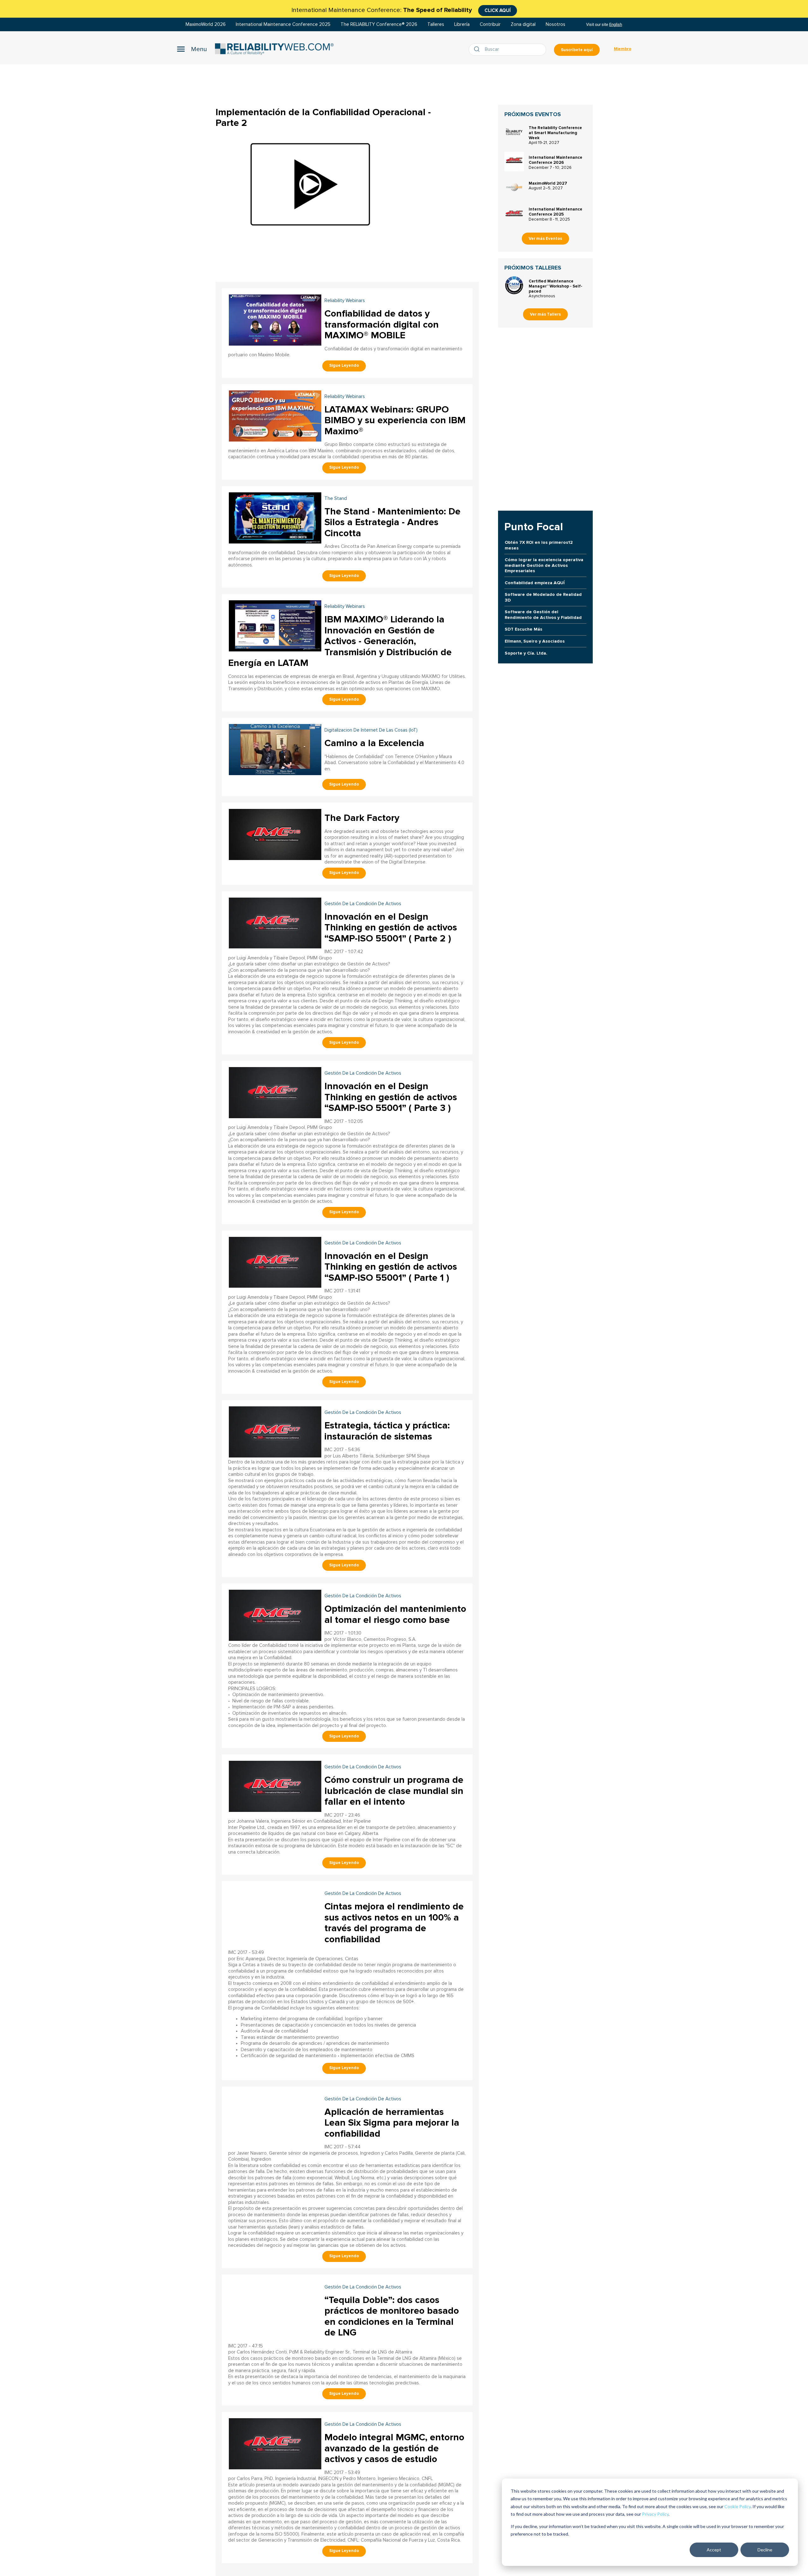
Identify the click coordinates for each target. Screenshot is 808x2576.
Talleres (436, 24)
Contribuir (490, 24)
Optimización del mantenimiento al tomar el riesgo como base (395, 1614)
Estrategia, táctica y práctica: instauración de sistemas (387, 1431)
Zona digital (523, 24)
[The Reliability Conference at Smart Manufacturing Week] (514, 132)
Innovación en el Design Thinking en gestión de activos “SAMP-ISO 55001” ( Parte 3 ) (391, 1097)
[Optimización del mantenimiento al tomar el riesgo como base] (275, 1614)
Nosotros (555, 24)
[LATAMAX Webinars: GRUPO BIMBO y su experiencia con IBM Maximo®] (275, 415)
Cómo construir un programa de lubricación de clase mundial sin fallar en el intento (394, 1791)
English (616, 24)
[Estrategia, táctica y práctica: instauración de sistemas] (275, 1431)
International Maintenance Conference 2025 (283, 24)
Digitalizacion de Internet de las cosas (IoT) (371, 730)
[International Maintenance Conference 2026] (514, 162)
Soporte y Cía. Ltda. (526, 653)
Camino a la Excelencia (374, 743)
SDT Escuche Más (523, 629)
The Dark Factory (362, 818)
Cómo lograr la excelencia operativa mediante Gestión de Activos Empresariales (544, 565)
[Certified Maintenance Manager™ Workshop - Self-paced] (514, 285)
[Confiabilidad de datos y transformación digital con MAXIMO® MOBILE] (275, 319)
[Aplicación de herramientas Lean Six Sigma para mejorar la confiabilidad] (275, 2118)
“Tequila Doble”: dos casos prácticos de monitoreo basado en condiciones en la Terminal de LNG (392, 2316)
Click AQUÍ (498, 10)
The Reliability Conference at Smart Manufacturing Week (555, 133)
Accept (714, 2550)
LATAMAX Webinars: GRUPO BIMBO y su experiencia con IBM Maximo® (395, 420)
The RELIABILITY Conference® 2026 (379, 24)
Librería (462, 24)
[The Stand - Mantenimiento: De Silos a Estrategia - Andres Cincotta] (275, 517)
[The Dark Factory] (275, 834)
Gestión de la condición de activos (363, 904)
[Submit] (478, 50)
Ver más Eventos (545, 239)
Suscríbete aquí (577, 50)
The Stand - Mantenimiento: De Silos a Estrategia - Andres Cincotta (392, 522)
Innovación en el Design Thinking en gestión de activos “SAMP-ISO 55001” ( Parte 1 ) (391, 1267)
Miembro (623, 49)
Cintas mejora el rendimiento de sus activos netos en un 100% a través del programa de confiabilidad (394, 1923)
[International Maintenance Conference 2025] (514, 213)
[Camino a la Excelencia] (275, 749)
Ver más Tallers (545, 314)
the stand (336, 499)
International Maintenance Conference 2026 (555, 160)
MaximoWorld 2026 (206, 24)
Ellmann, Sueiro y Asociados (535, 641)
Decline (765, 2550)
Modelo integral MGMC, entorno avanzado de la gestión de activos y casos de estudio (394, 2448)
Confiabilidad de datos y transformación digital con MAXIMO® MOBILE (382, 324)
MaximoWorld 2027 (548, 183)
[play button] (310, 184)
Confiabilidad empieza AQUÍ (535, 583)
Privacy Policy (655, 2514)
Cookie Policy (737, 2506)
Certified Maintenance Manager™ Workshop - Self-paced (555, 286)
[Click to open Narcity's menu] (192, 49)
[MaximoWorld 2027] (514, 187)
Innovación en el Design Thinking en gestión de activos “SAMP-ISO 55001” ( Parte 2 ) (391, 928)
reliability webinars (345, 301)
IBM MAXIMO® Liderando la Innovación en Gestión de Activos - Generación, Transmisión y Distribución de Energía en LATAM (340, 641)
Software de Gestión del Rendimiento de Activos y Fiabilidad (543, 614)
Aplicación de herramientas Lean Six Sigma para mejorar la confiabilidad (392, 2123)
